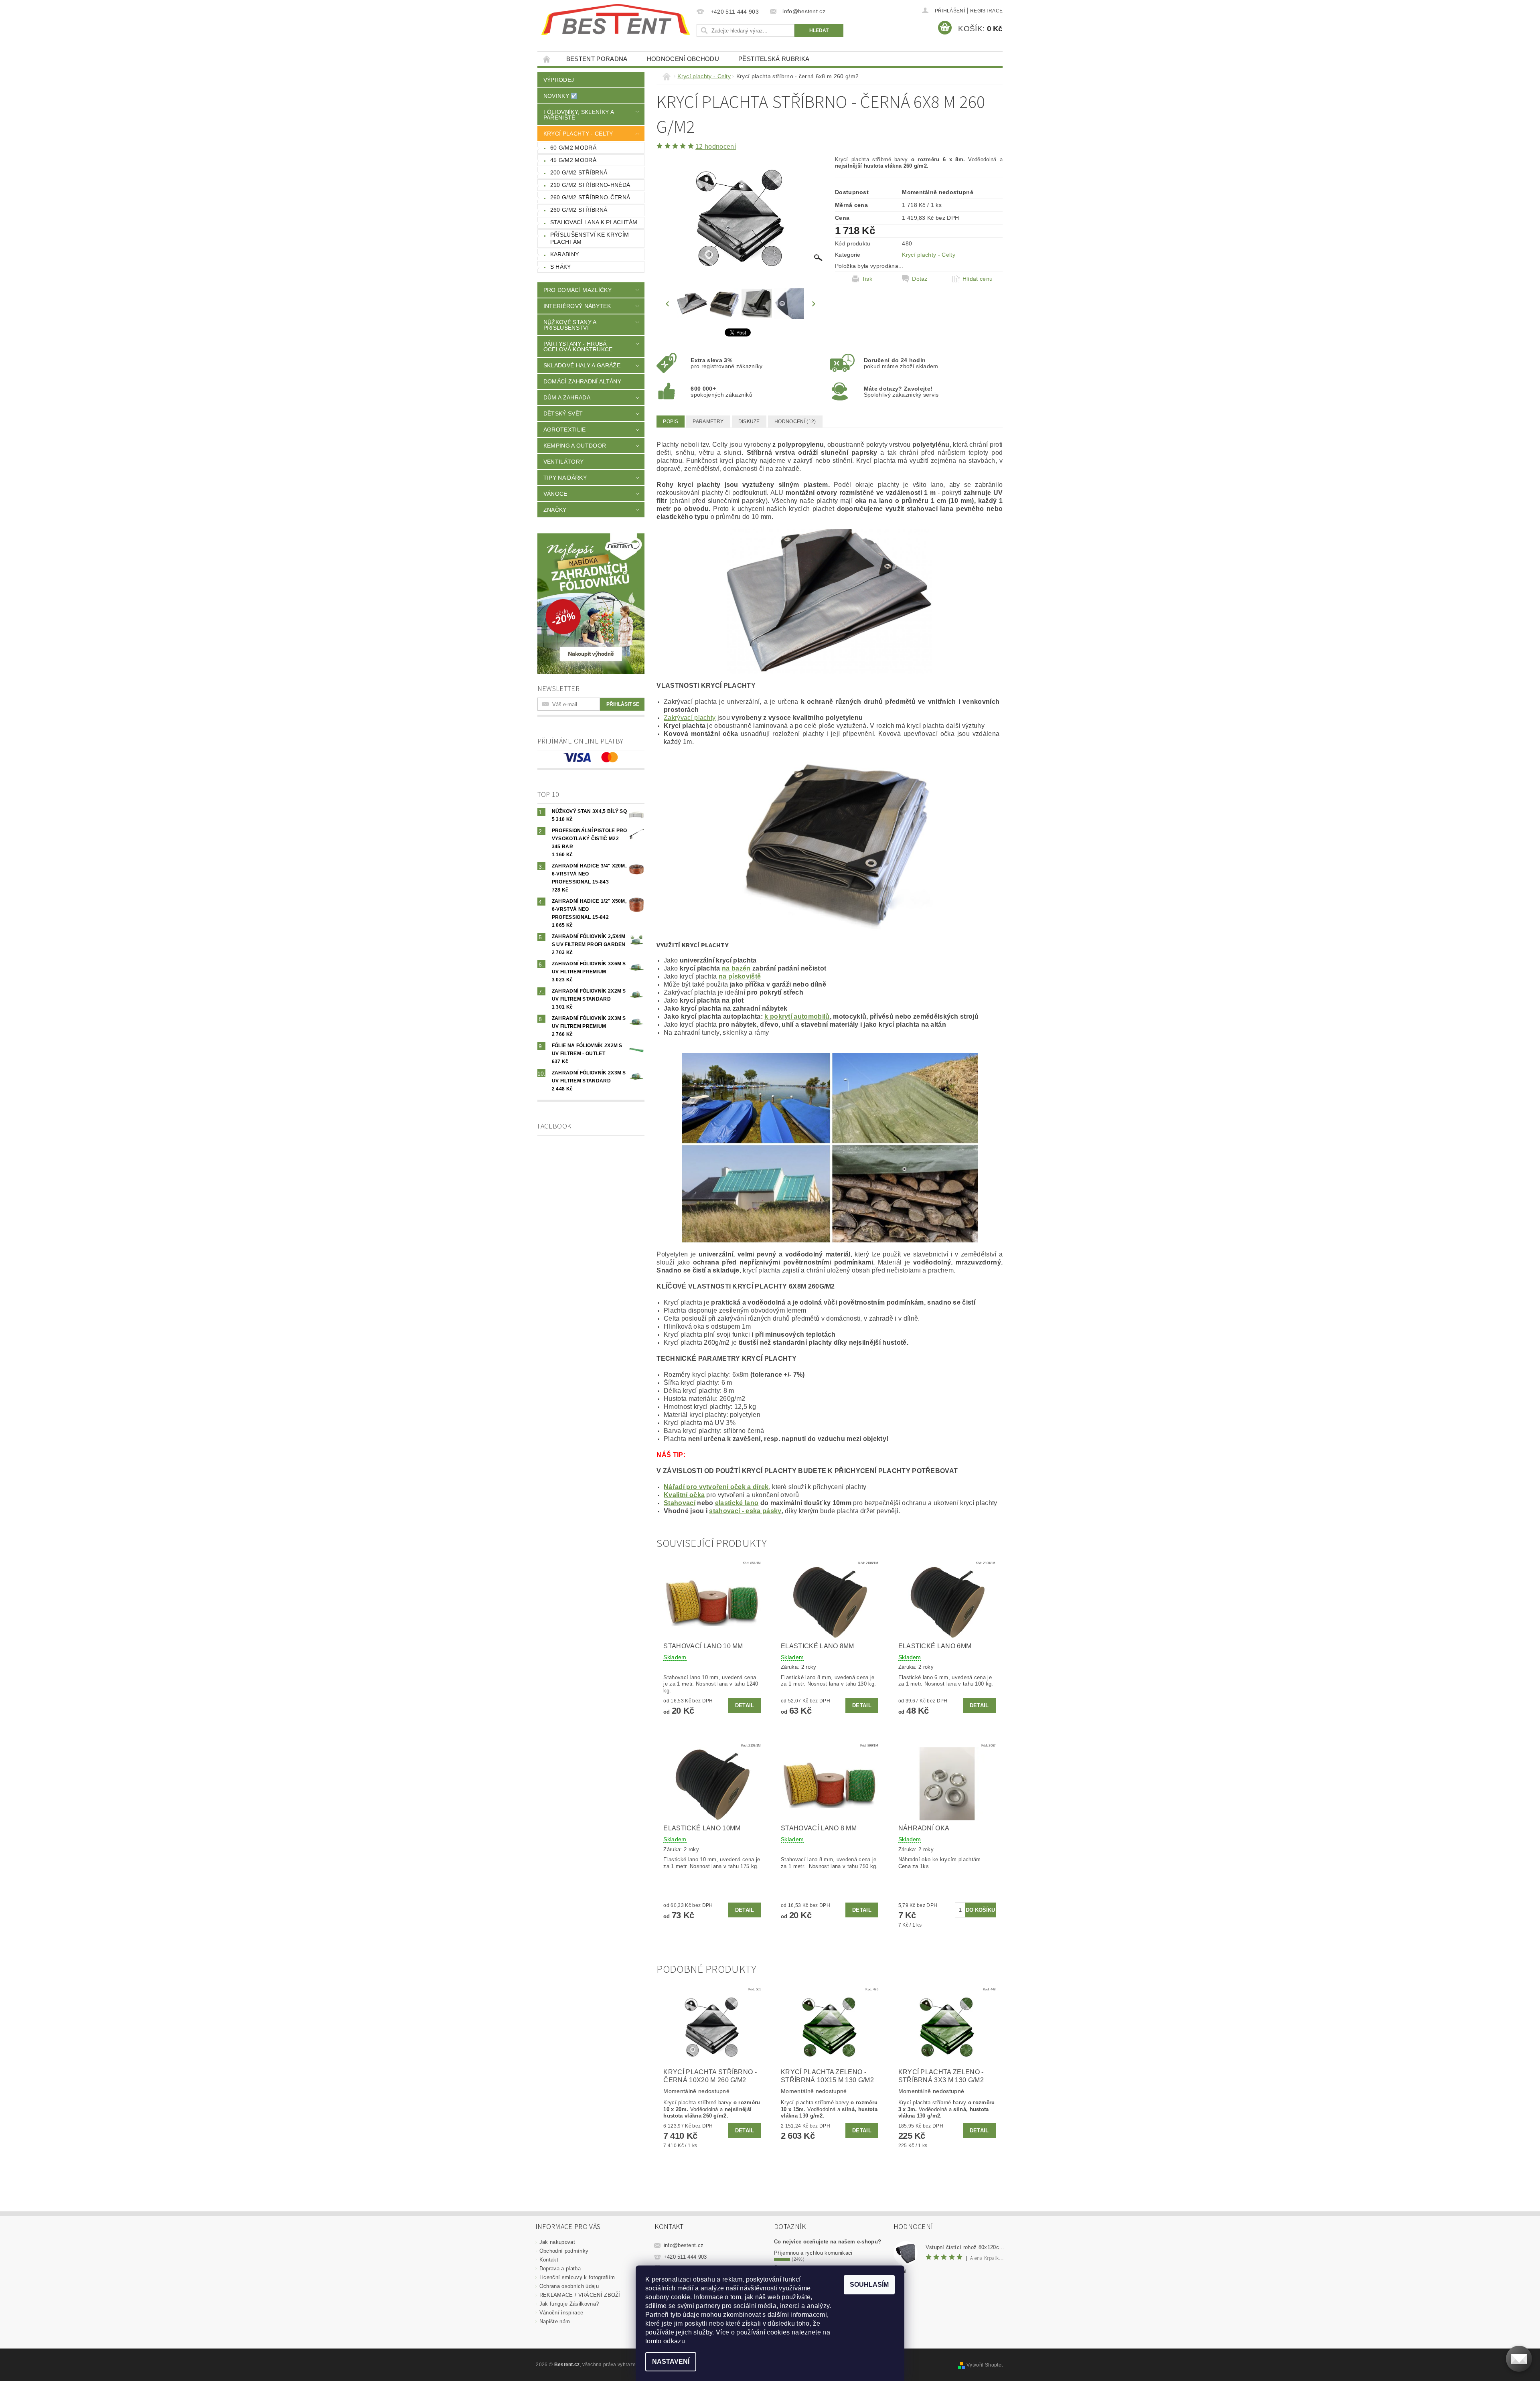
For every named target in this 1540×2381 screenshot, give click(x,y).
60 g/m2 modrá (573, 148)
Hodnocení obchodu (683, 59)
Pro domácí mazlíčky (577, 290)
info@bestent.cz (684, 2245)
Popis (671, 421)
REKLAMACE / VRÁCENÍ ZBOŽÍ (580, 2295)
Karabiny (565, 254)
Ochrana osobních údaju (569, 2286)
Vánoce (555, 494)
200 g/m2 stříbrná (579, 172)
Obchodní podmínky (564, 2251)
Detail (745, 1705)
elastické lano (737, 1503)
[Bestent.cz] (616, 20)
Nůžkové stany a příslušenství (570, 325)
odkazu (674, 2341)
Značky (555, 510)
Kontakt (549, 2260)
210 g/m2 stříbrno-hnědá (590, 185)
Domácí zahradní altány (582, 381)
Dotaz (920, 279)
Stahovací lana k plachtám (594, 222)
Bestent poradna (597, 59)
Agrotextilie (565, 430)
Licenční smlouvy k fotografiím (577, 2277)
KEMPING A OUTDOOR (575, 446)
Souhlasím (869, 2285)
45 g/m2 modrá (573, 160)
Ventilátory (564, 462)
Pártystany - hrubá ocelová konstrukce (578, 347)
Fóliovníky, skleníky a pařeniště (579, 115)
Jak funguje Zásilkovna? (569, 2304)
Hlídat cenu (978, 279)
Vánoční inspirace (561, 2313)
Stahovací (680, 1503)
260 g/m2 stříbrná (579, 210)
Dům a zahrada (567, 397)
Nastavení (671, 2362)
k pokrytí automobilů (797, 1016)
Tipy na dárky (565, 478)
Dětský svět (563, 413)
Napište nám (555, 2321)
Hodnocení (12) (795, 421)
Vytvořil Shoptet (985, 2365)
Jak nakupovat (557, 2242)
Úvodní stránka (547, 59)
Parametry (708, 421)
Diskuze (749, 421)
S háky (561, 267)
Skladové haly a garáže (582, 365)
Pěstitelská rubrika (774, 59)
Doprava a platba (560, 2269)
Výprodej (559, 80)
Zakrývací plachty (690, 718)
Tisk (867, 279)
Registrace (986, 11)
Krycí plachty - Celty (578, 134)
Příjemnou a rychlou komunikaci (813, 2253)
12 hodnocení (716, 147)
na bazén (736, 968)
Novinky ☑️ (561, 96)
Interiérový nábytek (577, 306)
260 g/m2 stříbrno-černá (590, 197)
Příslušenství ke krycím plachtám (590, 238)
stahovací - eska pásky (745, 1511)
